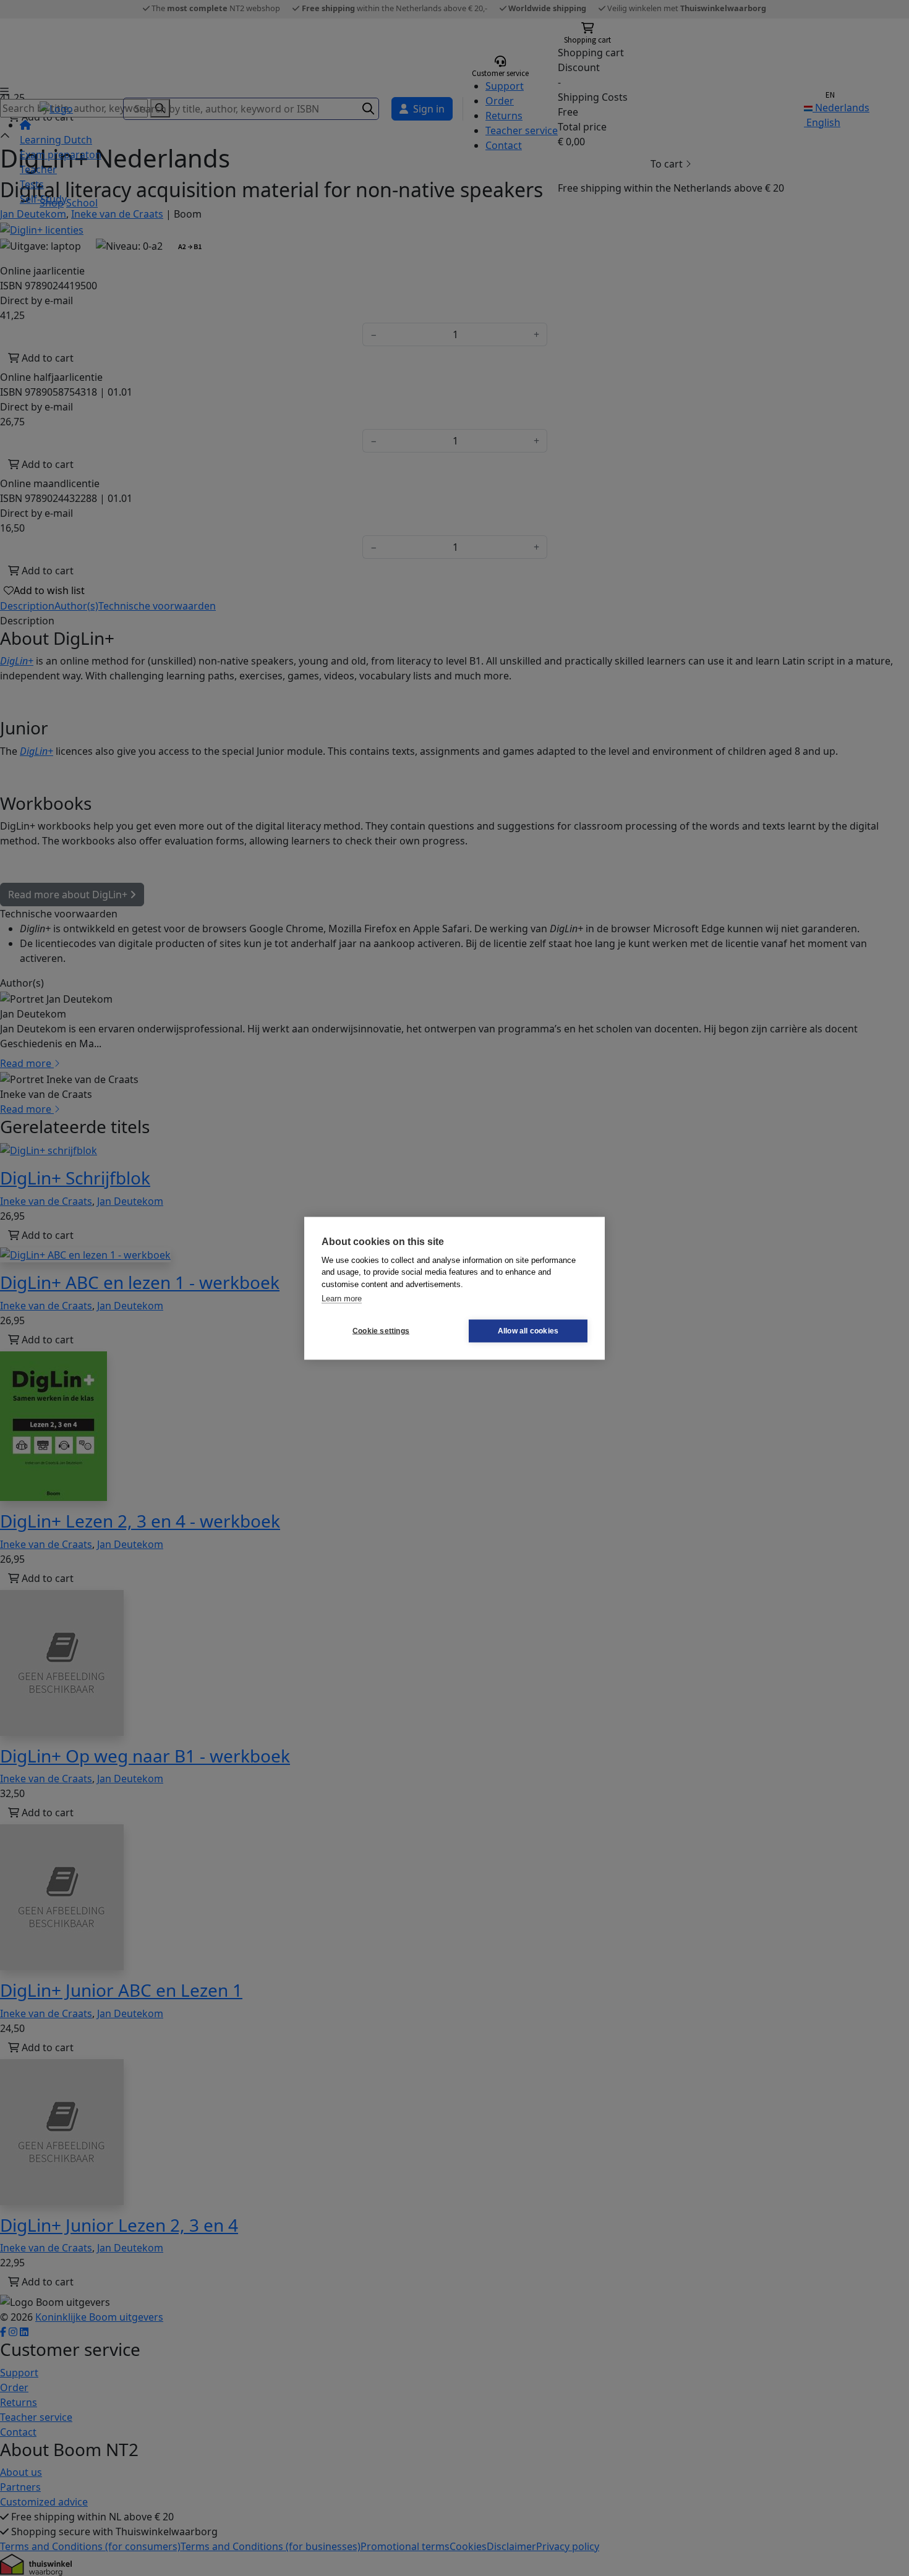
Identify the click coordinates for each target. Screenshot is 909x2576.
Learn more (342, 1299)
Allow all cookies (528, 1331)
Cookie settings (381, 1331)
